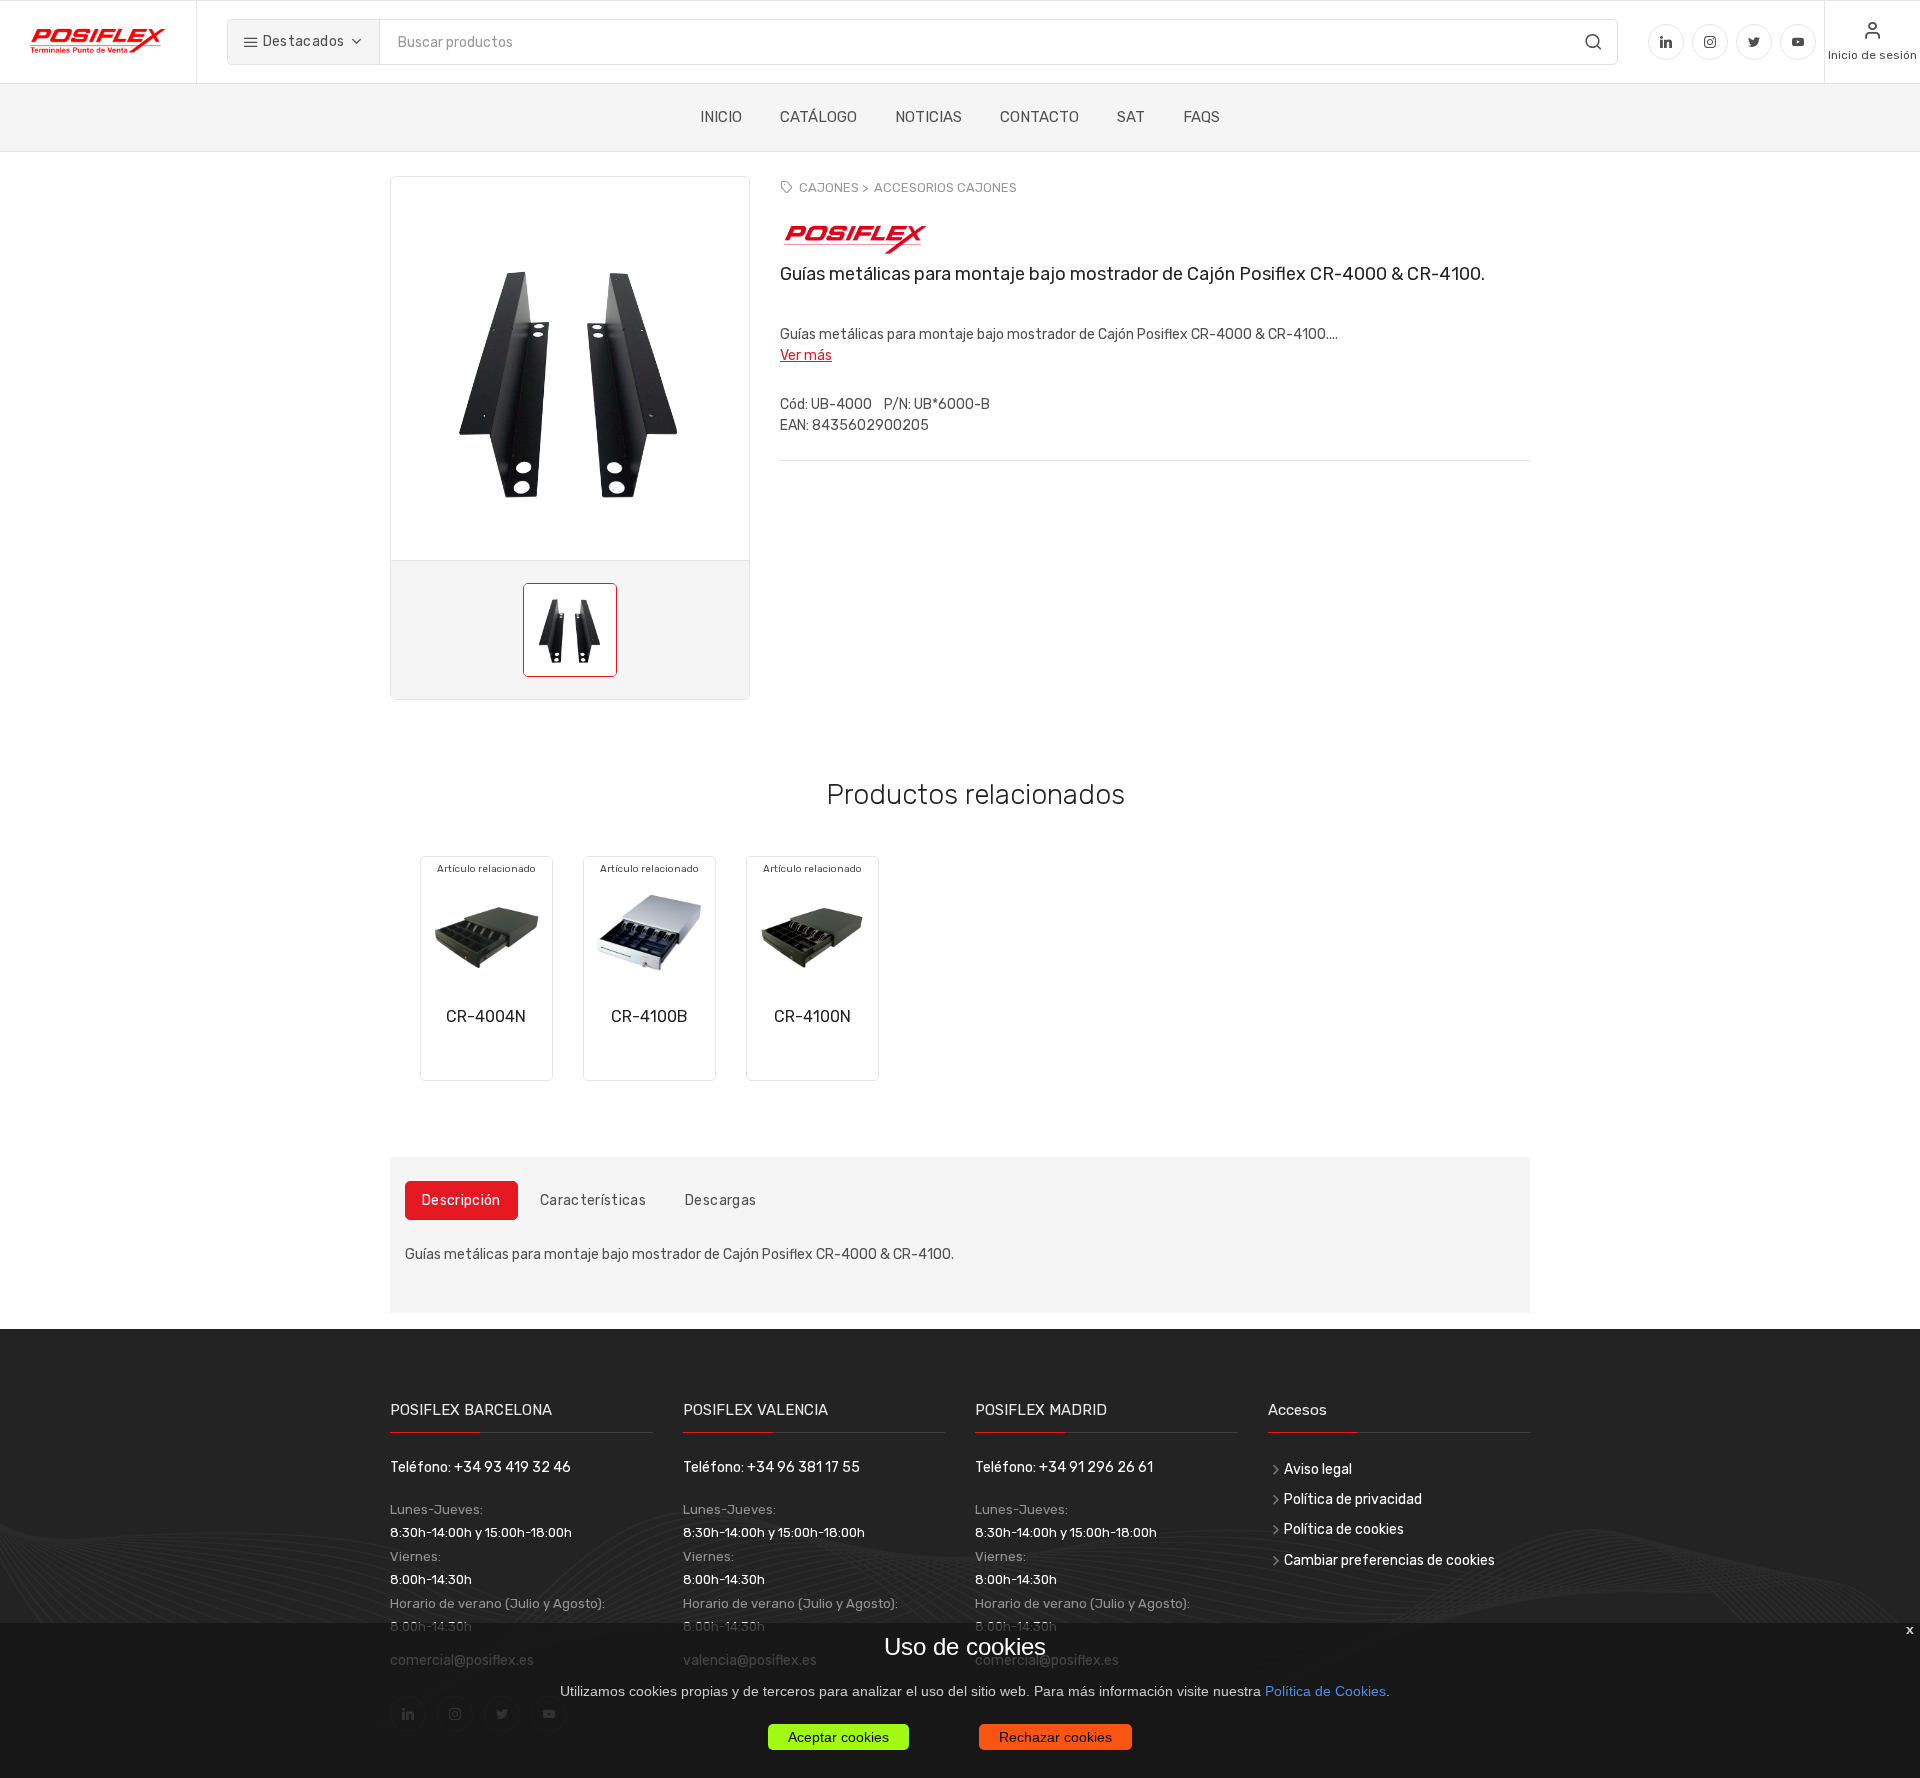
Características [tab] (593, 1200)
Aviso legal (1318, 1469)
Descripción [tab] (461, 1200)
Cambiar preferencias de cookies (1389, 1560)
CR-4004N (486, 1016)
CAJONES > (833, 187)
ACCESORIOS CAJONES (945, 187)
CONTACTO (1039, 117)
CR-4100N (812, 1016)
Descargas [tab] (720, 1200)
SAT (1131, 117)
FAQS (1201, 117)
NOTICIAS (928, 117)
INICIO (721, 117)
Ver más (806, 355)
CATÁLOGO (818, 117)
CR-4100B (649, 1016)
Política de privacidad (1353, 1499)
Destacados (301, 41)
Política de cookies (1344, 1529)
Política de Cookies (1325, 1691)
